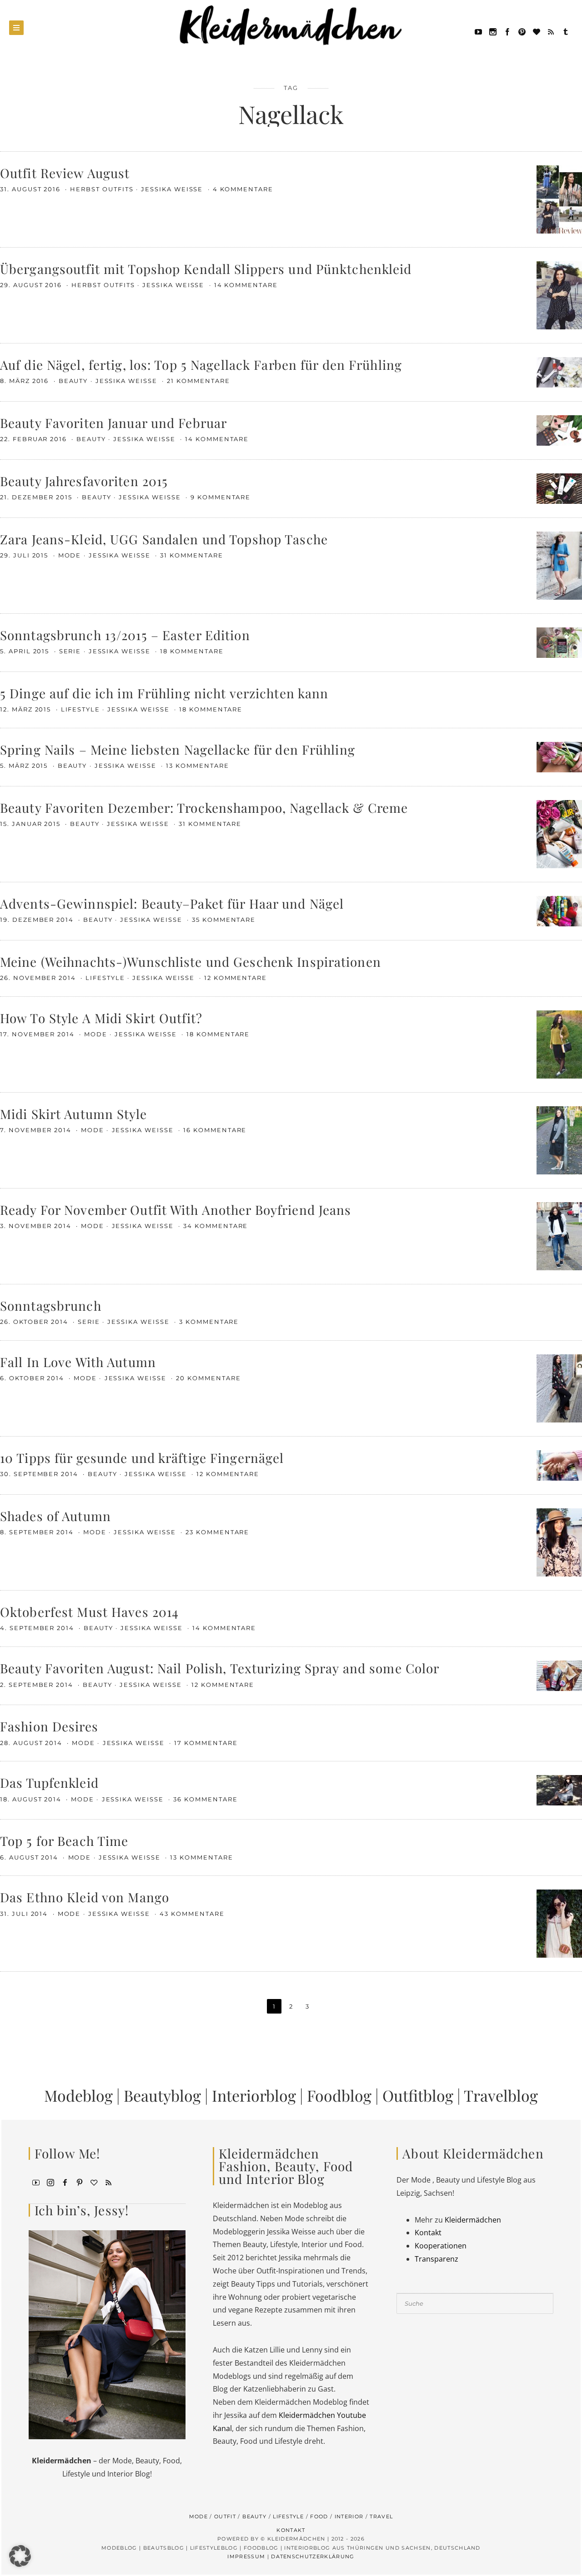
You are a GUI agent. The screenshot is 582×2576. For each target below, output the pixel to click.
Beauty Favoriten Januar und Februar (113, 423)
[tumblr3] (566, 31)
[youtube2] (36, 2182)
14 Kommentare (246, 285)
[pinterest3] (80, 2182)
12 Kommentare (236, 978)
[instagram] (50, 2182)
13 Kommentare (197, 766)
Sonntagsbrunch (51, 1305)
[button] (20, 2556)
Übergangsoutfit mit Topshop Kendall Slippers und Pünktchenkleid (206, 269)
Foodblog (339, 2095)
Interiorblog (254, 2095)
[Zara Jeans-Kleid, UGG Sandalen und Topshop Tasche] (559, 565)
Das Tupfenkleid (49, 1783)
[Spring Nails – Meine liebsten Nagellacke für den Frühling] (559, 756)
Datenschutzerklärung (313, 2556)
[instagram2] (493, 31)
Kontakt (428, 2233)
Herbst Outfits (102, 189)
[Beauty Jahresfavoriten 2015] (559, 487)
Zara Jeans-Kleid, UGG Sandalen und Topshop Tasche (164, 539)
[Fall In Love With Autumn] (559, 1387)
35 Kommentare (224, 920)
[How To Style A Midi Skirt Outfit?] (559, 1044)
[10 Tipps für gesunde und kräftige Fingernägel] (559, 1465)
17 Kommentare (206, 1743)
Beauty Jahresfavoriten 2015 (84, 481)
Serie (70, 651)
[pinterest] (522, 31)
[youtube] (478, 31)
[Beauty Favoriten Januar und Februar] (559, 429)
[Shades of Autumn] (559, 1542)
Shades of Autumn (55, 1516)
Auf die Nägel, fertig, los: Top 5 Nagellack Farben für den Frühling (201, 365)
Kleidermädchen (473, 2220)
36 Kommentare (205, 1799)
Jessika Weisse (173, 189)
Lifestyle (81, 709)
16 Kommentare (215, 1130)
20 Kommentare (208, 1378)
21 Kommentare (198, 381)
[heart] (537, 31)
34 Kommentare (216, 1226)
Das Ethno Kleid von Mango (85, 1897)
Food (319, 2516)
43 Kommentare (192, 1914)
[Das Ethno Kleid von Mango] (559, 1923)
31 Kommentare (191, 555)
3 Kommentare (209, 1322)
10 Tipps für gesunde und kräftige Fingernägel (142, 1458)
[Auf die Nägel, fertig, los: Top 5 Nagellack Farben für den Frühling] (559, 371)
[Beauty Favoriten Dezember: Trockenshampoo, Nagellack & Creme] (559, 833)
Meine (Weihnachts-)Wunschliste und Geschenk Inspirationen (191, 962)
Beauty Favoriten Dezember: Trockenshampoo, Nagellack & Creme (204, 808)
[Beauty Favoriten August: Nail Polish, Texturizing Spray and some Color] (559, 1675)
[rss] (551, 31)
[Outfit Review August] (559, 199)
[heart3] (94, 2182)
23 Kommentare (217, 1532)
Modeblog (78, 2095)
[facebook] (507, 31)
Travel (381, 2516)
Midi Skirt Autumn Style (73, 1114)
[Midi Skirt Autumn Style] (559, 1139)
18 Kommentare (192, 651)
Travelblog (501, 2095)
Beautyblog (162, 2095)
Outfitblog (418, 2095)
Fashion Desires (49, 1726)
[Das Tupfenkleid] (559, 1790)
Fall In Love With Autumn (78, 1362)
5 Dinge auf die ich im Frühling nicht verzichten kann (164, 693)
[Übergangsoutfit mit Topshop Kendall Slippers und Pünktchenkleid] (559, 294)
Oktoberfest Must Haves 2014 (89, 1612)
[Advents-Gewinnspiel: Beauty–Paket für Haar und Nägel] (559, 910)
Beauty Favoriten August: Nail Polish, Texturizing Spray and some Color (220, 1668)
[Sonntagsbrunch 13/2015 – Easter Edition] (559, 642)
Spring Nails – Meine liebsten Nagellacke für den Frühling (178, 749)
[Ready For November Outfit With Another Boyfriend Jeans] (559, 1235)
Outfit (225, 2516)
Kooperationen (441, 2246)
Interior (349, 2516)
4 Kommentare (243, 189)
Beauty (73, 381)
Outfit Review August (65, 173)
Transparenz (436, 2259)
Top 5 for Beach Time (64, 1841)
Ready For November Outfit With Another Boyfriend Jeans (176, 1210)
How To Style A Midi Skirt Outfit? (101, 1018)
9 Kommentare (221, 497)
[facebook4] (65, 2182)
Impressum (246, 2556)
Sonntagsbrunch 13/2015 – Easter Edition (125, 635)
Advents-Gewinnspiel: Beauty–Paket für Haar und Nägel (172, 903)
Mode (70, 555)
